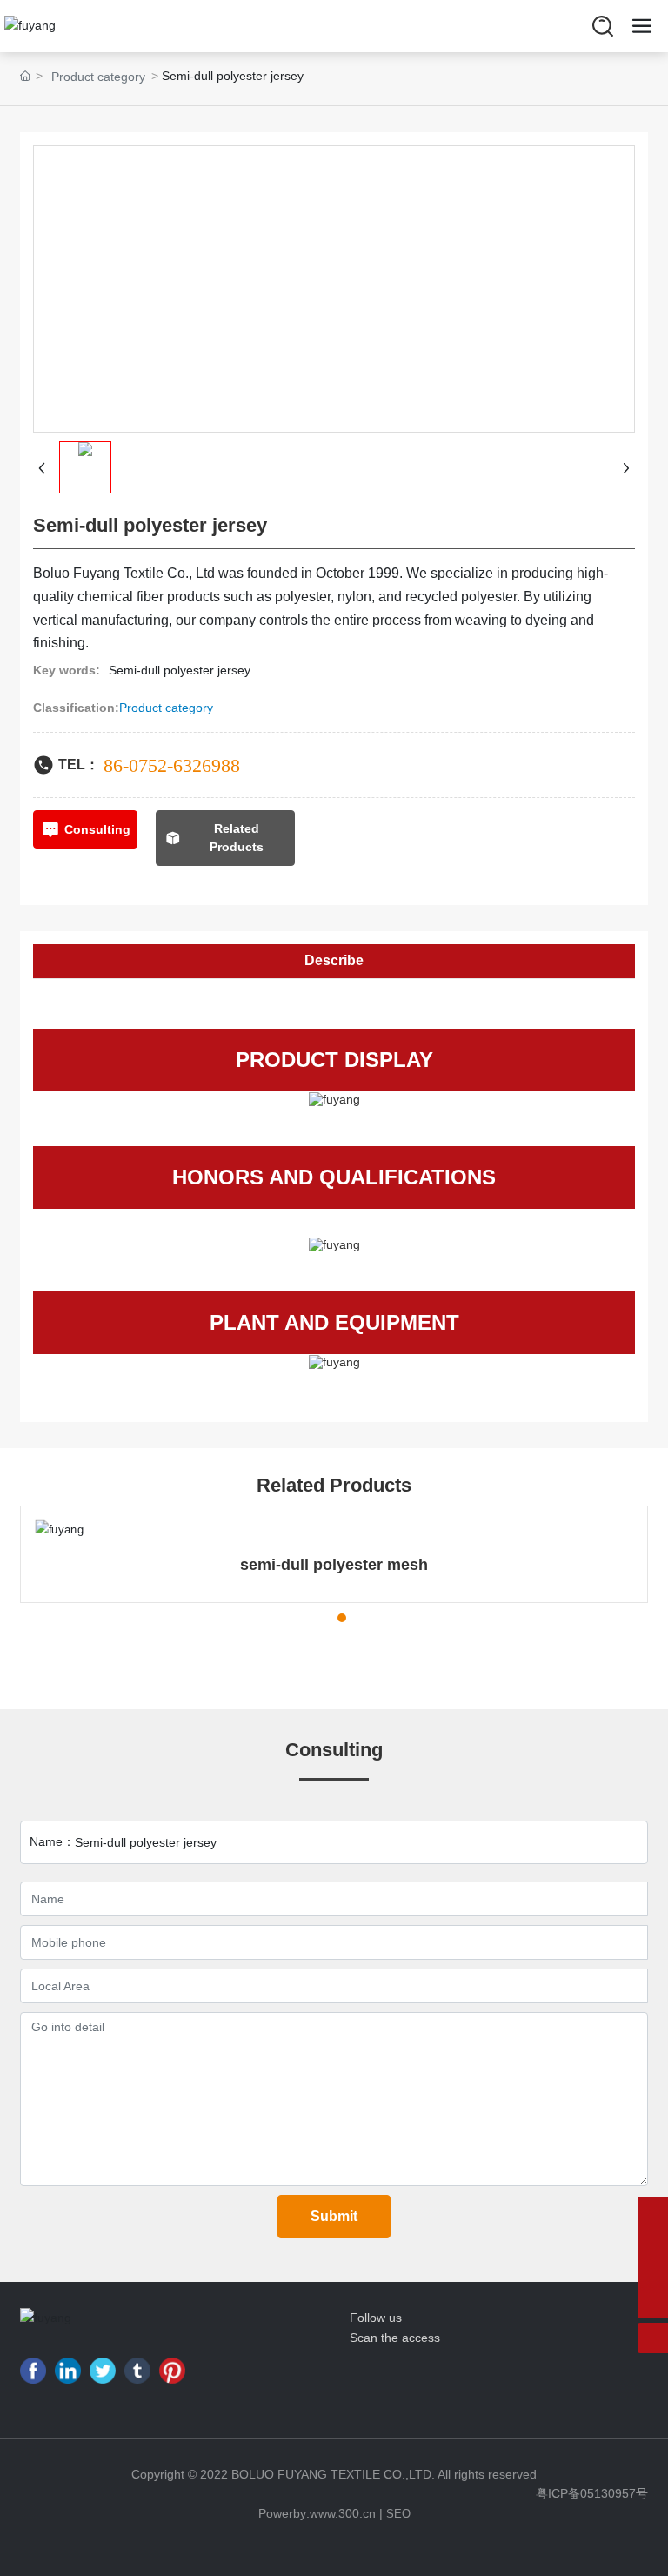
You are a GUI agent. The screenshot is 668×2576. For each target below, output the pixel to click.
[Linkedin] (68, 2371)
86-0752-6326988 (172, 765)
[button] (295, 1618)
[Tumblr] (137, 2371)
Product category (98, 77)
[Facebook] (33, 2371)
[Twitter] (103, 2371)
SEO (398, 2514)
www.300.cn (343, 2513)
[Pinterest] (172, 2371)
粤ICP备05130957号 (592, 2493)
